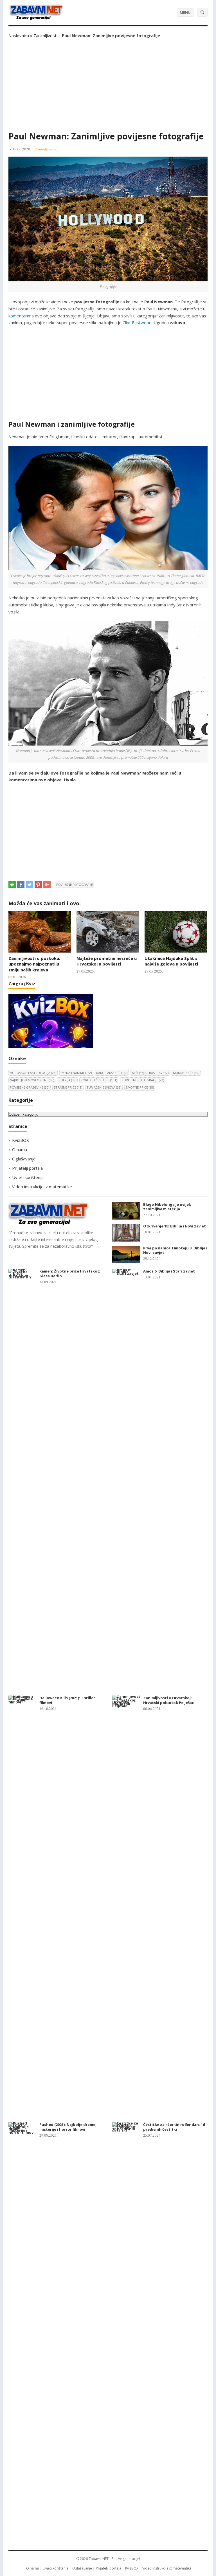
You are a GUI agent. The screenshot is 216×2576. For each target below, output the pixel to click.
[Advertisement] (108, 85)
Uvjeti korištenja (28, 1177)
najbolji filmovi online (32, 1080)
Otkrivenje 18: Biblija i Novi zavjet (175, 1226)
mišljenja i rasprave (150, 1073)
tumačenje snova (104, 1087)
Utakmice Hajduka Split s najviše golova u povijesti (171, 961)
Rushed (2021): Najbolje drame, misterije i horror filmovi (68, 2127)
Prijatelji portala (27, 1168)
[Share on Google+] (47, 885)
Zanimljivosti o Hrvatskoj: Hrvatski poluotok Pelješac (168, 1700)
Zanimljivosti (45, 35)
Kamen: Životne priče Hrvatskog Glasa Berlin (70, 1273)
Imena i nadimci (76, 1073)
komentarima (21, 316)
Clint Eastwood (137, 322)
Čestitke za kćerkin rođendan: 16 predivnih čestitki (174, 2127)
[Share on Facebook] (21, 885)
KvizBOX (21, 1140)
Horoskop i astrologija (33, 1073)
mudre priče (186, 1073)
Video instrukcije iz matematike (42, 1187)
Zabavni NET (99, 2559)
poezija (67, 1080)
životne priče (140, 1087)
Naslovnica (19, 35)
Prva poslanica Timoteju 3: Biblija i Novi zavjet (175, 1250)
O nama (20, 1149)
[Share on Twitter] (30, 885)
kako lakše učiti (112, 1073)
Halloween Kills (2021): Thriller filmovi (67, 1700)
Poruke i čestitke (99, 1080)
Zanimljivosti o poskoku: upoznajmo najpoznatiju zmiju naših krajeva (34, 964)
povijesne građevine (30, 1087)
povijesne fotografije (75, 885)
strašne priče (68, 1087)
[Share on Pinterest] (38, 885)
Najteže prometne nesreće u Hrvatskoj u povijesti (107, 961)
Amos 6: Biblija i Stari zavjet (169, 1271)
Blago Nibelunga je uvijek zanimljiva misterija (167, 1207)
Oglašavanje (24, 1159)
